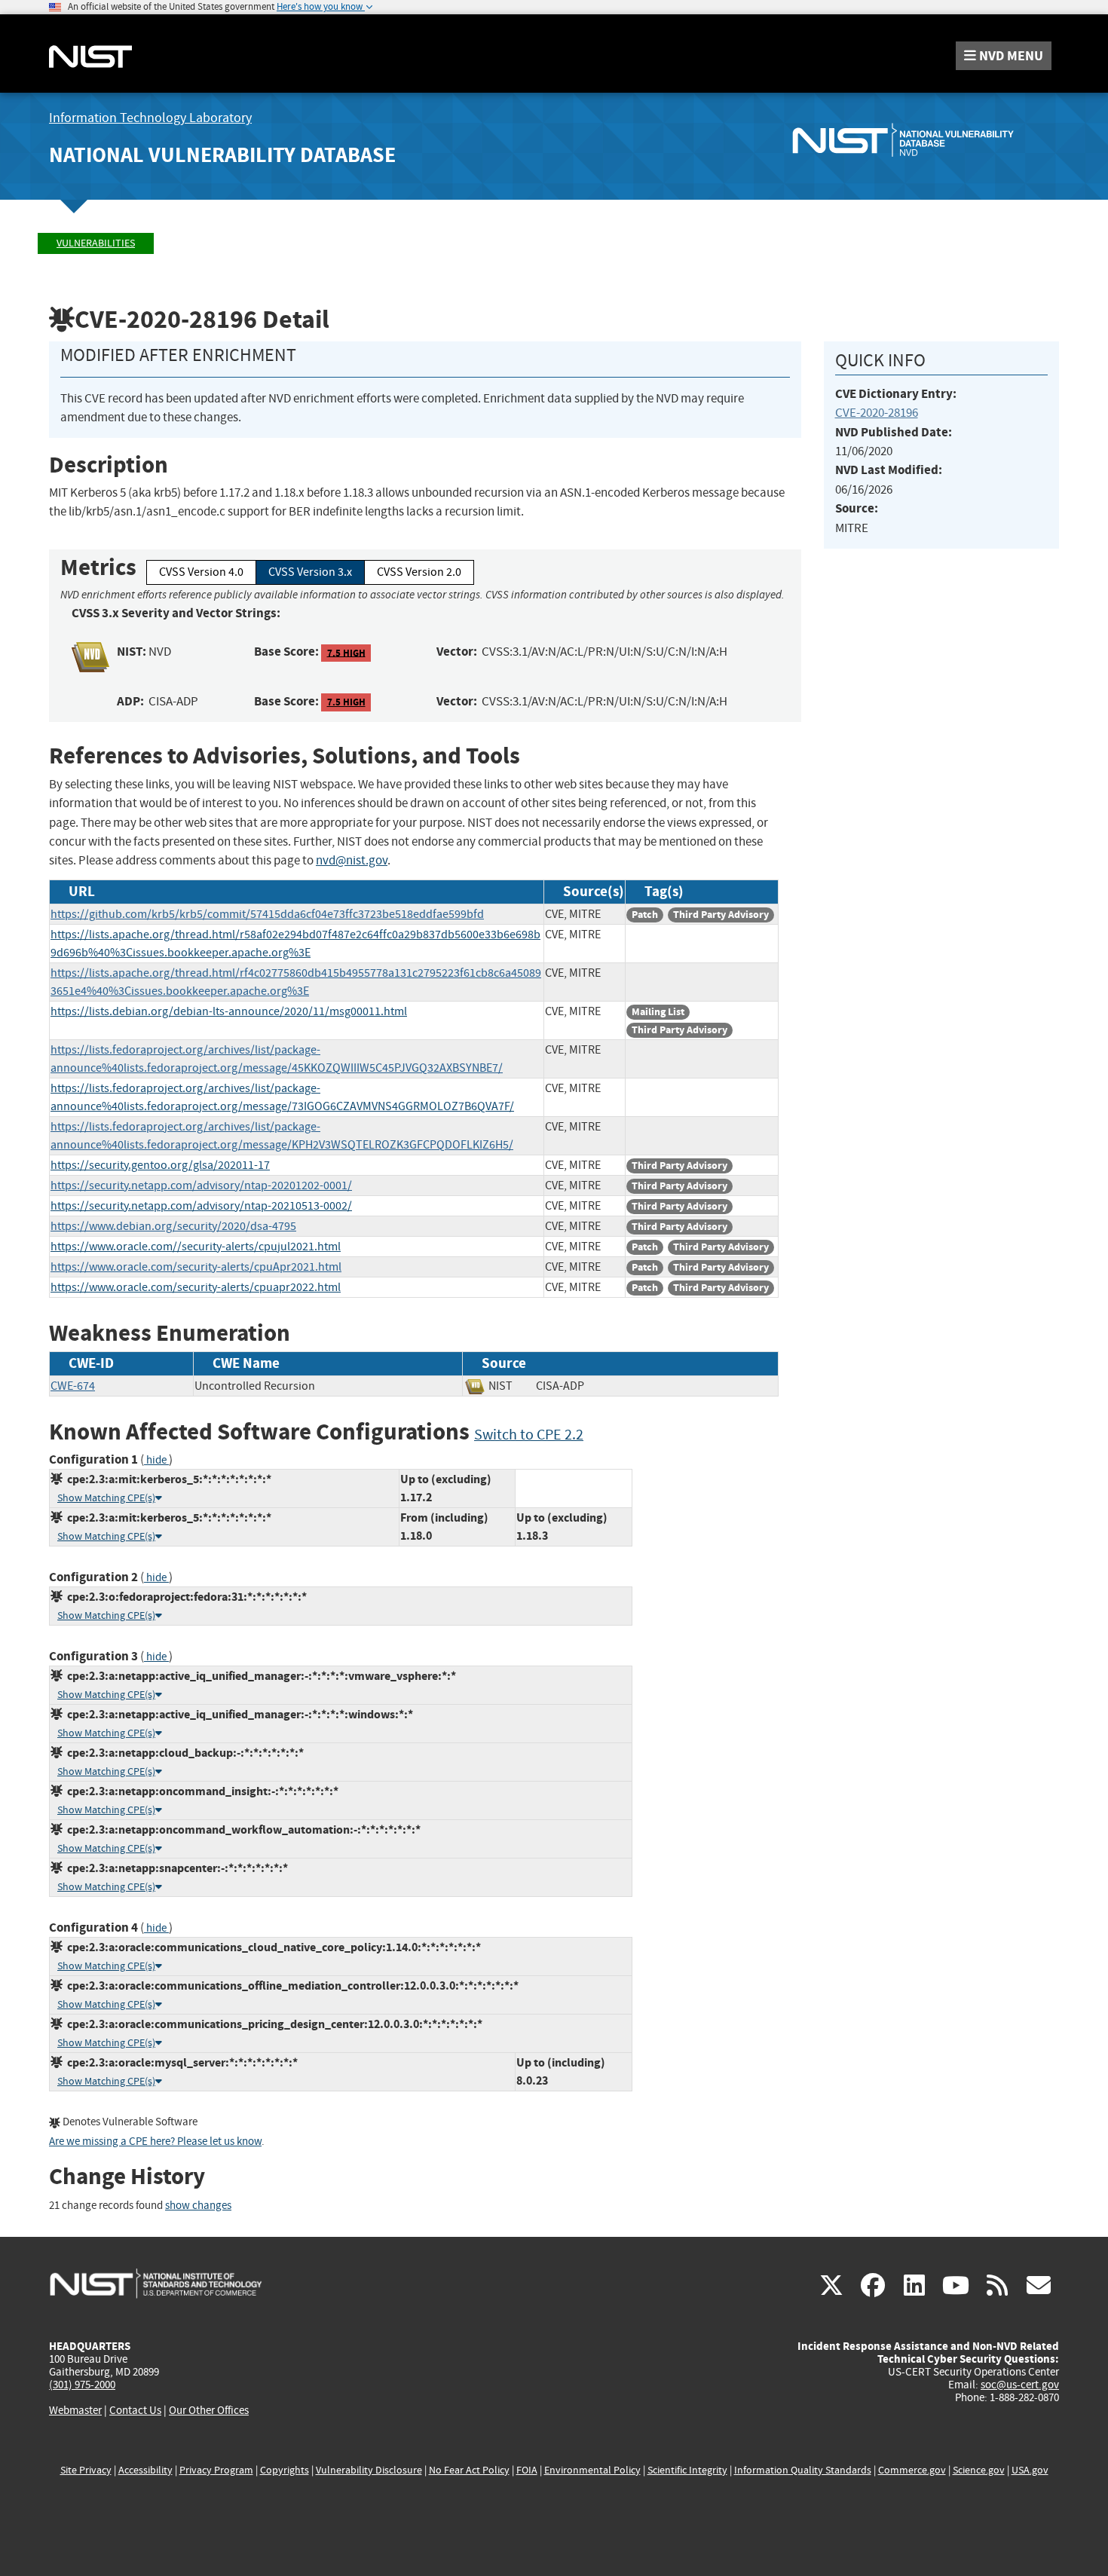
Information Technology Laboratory (150, 118)
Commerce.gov (912, 2470)
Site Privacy (86, 2470)
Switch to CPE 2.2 (529, 1435)
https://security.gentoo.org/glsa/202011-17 (160, 1165)
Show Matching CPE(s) (106, 1498)
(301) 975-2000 (82, 2385)
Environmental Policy (592, 2470)
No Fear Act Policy (469, 2470)
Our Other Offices (209, 2411)
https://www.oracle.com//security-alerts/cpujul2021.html (196, 1247)
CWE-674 (73, 1386)
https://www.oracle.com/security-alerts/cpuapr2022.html (196, 1287)
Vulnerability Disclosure (369, 2470)
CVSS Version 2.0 (419, 572)
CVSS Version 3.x (310, 572)
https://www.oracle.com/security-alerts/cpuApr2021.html (196, 1267)
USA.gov (1030, 2470)
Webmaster (75, 2410)
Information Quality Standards (803, 2470)
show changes (198, 2206)
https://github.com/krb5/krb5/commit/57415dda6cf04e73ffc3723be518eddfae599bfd (267, 914)
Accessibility (145, 2470)
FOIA (527, 2470)
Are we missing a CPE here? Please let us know (155, 2142)
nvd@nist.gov (352, 860)
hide (156, 1460)
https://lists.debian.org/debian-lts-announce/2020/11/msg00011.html (229, 1011)
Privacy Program (216, 2470)
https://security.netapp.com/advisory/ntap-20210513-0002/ (201, 1206)
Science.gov (979, 2470)
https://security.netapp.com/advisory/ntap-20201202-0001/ (201, 1186)
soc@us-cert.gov (1020, 2385)
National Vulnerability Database (222, 155)
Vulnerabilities (96, 243)
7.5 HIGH (346, 652)
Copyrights (285, 2470)
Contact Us (135, 2410)
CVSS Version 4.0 (201, 572)
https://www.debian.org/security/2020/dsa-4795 (173, 1226)
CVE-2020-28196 (877, 413)
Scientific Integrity (687, 2470)
